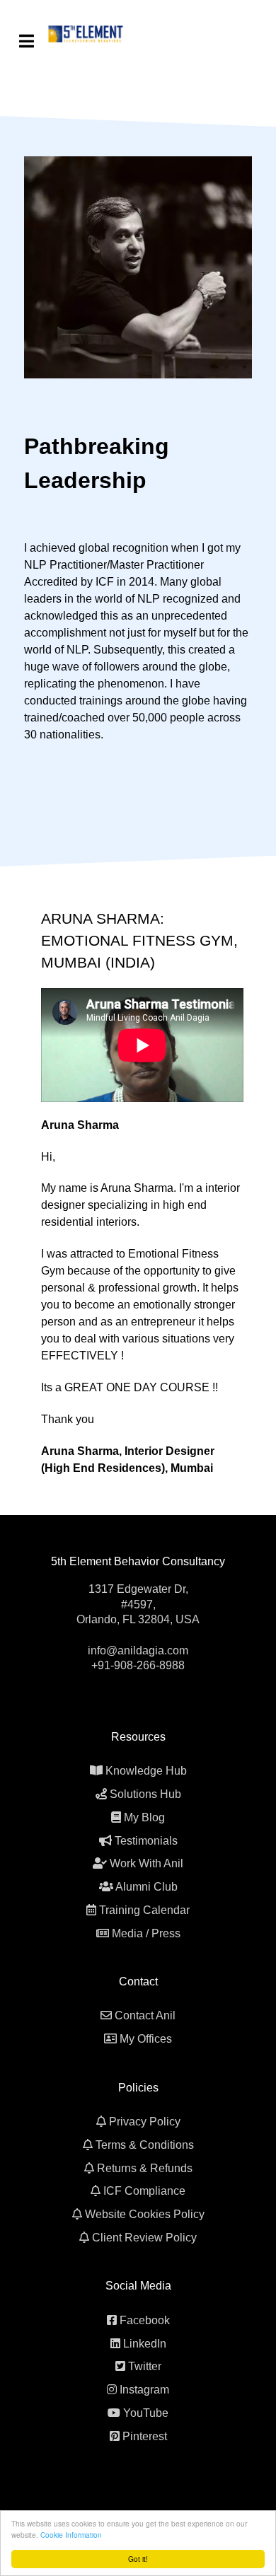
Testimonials (146, 1841)
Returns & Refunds (145, 2168)
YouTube (146, 2413)
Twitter (145, 2366)
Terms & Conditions (145, 2145)
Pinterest (145, 2436)
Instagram (144, 2390)
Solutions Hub (145, 1794)
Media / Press (146, 1933)
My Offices (146, 2039)
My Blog (144, 1817)
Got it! (138, 2559)
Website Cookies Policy (145, 2214)
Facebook (145, 2320)
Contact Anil (145, 2015)
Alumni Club (146, 1887)
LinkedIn (145, 2344)
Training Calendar (144, 1910)
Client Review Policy (144, 2238)
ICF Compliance (144, 2191)
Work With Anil (146, 1863)
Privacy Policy (145, 2122)
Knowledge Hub (146, 1771)
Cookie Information (71, 2535)
